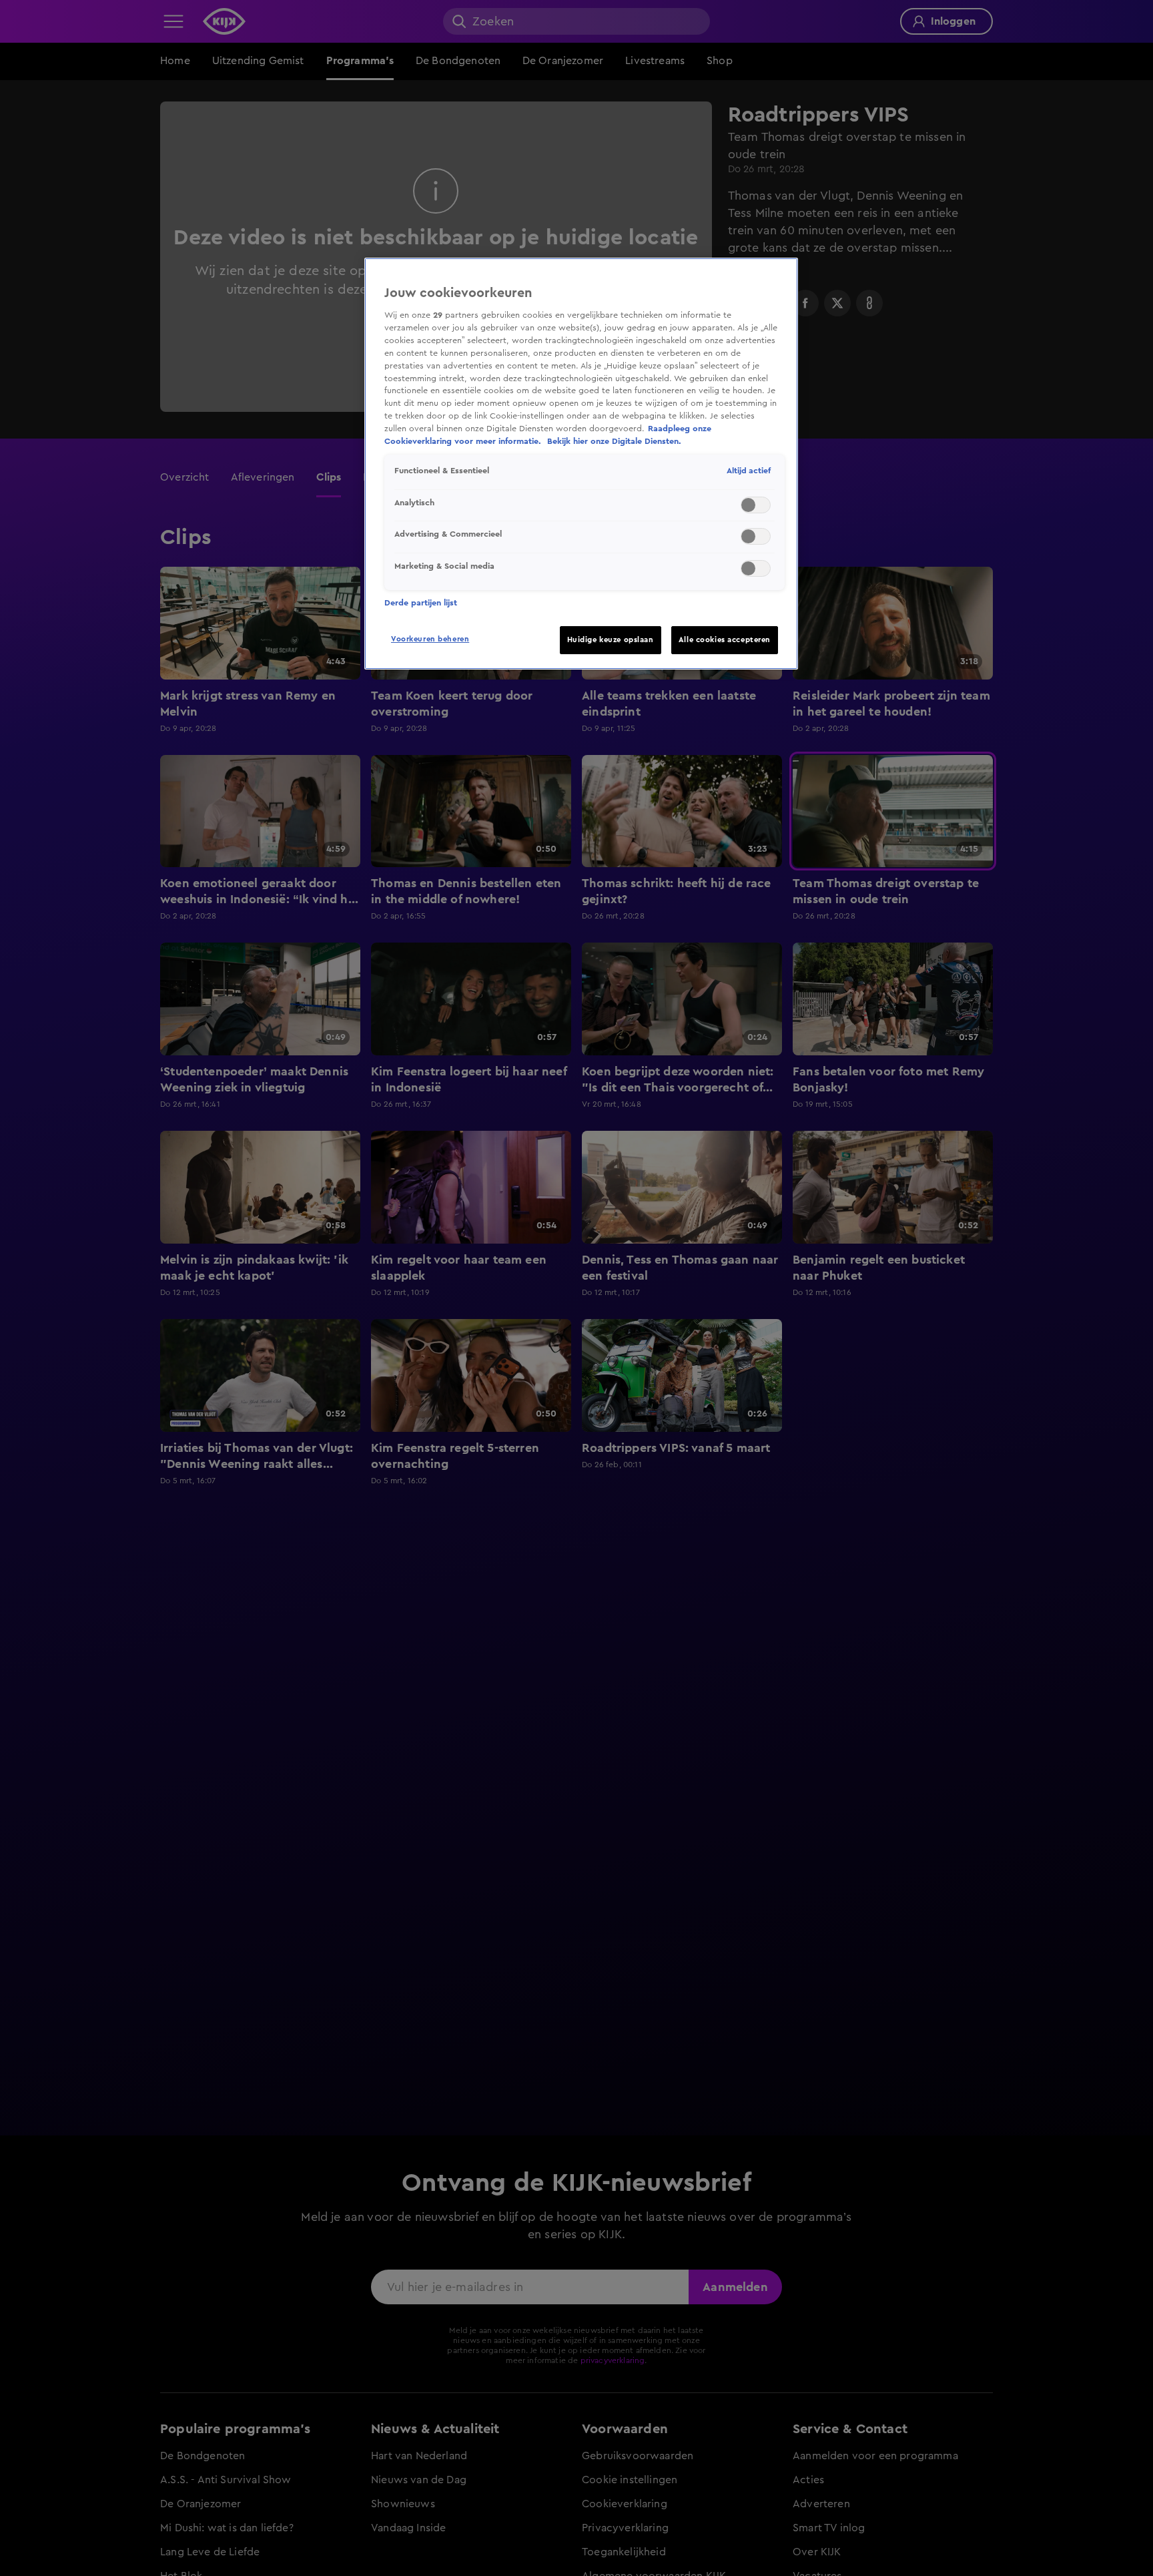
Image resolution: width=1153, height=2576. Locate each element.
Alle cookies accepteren (725, 640)
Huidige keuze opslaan (611, 640)
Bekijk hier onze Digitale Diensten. (614, 441)
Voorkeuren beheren (430, 639)
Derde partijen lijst (421, 603)
